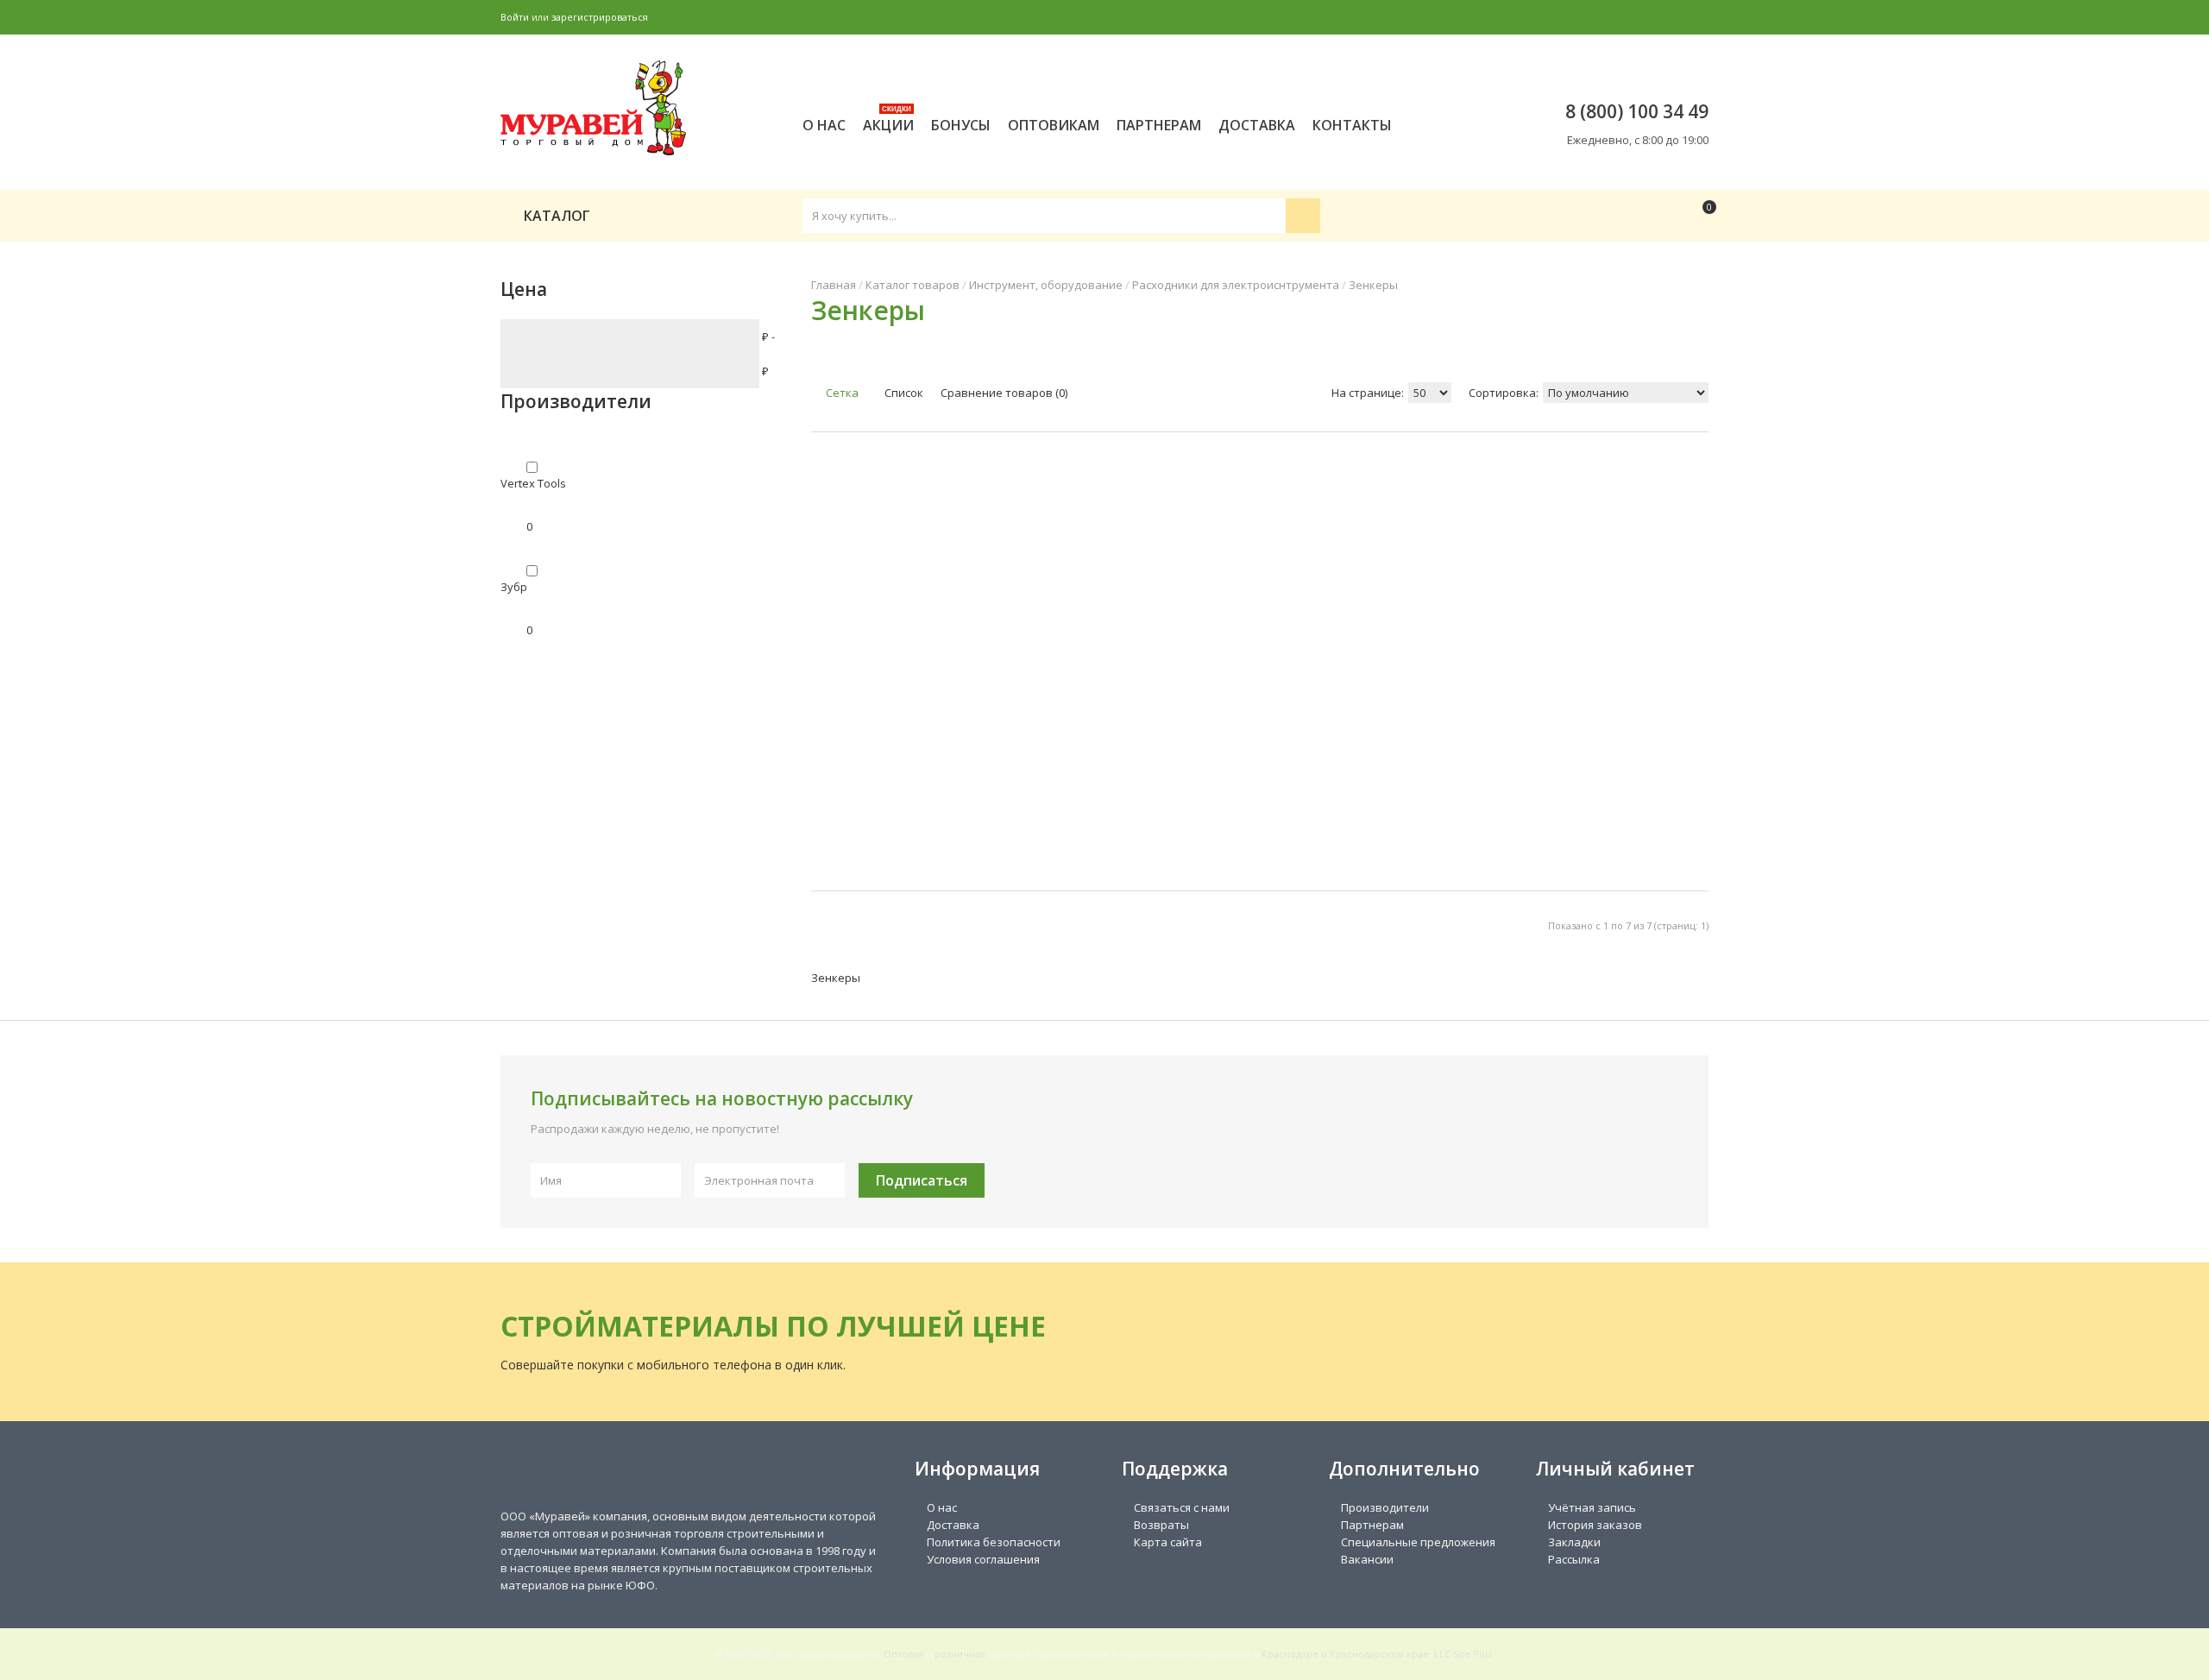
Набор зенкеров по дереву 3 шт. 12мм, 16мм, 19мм (871, 630)
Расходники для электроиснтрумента (1236, 285)
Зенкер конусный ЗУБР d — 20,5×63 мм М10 (1379, 630)
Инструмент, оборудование (1046, 285)
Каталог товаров (913, 285)
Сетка (841, 393)
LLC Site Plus (1463, 1654)
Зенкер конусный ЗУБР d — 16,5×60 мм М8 (1250, 630)
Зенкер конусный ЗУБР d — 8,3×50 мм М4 (1643, 621)
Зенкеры (1373, 285)
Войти (515, 17)
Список (903, 393)
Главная (834, 285)
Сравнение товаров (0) (1004, 393)
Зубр (514, 587)
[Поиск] (1303, 216)
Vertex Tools (533, 483)
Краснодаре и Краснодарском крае (1345, 1654)
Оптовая (903, 1654)
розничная (960, 1654)
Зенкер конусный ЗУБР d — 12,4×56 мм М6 (1122, 630)
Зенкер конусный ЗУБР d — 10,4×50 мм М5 (994, 630)
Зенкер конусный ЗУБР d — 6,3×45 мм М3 (1515, 621)
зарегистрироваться (600, 17)
